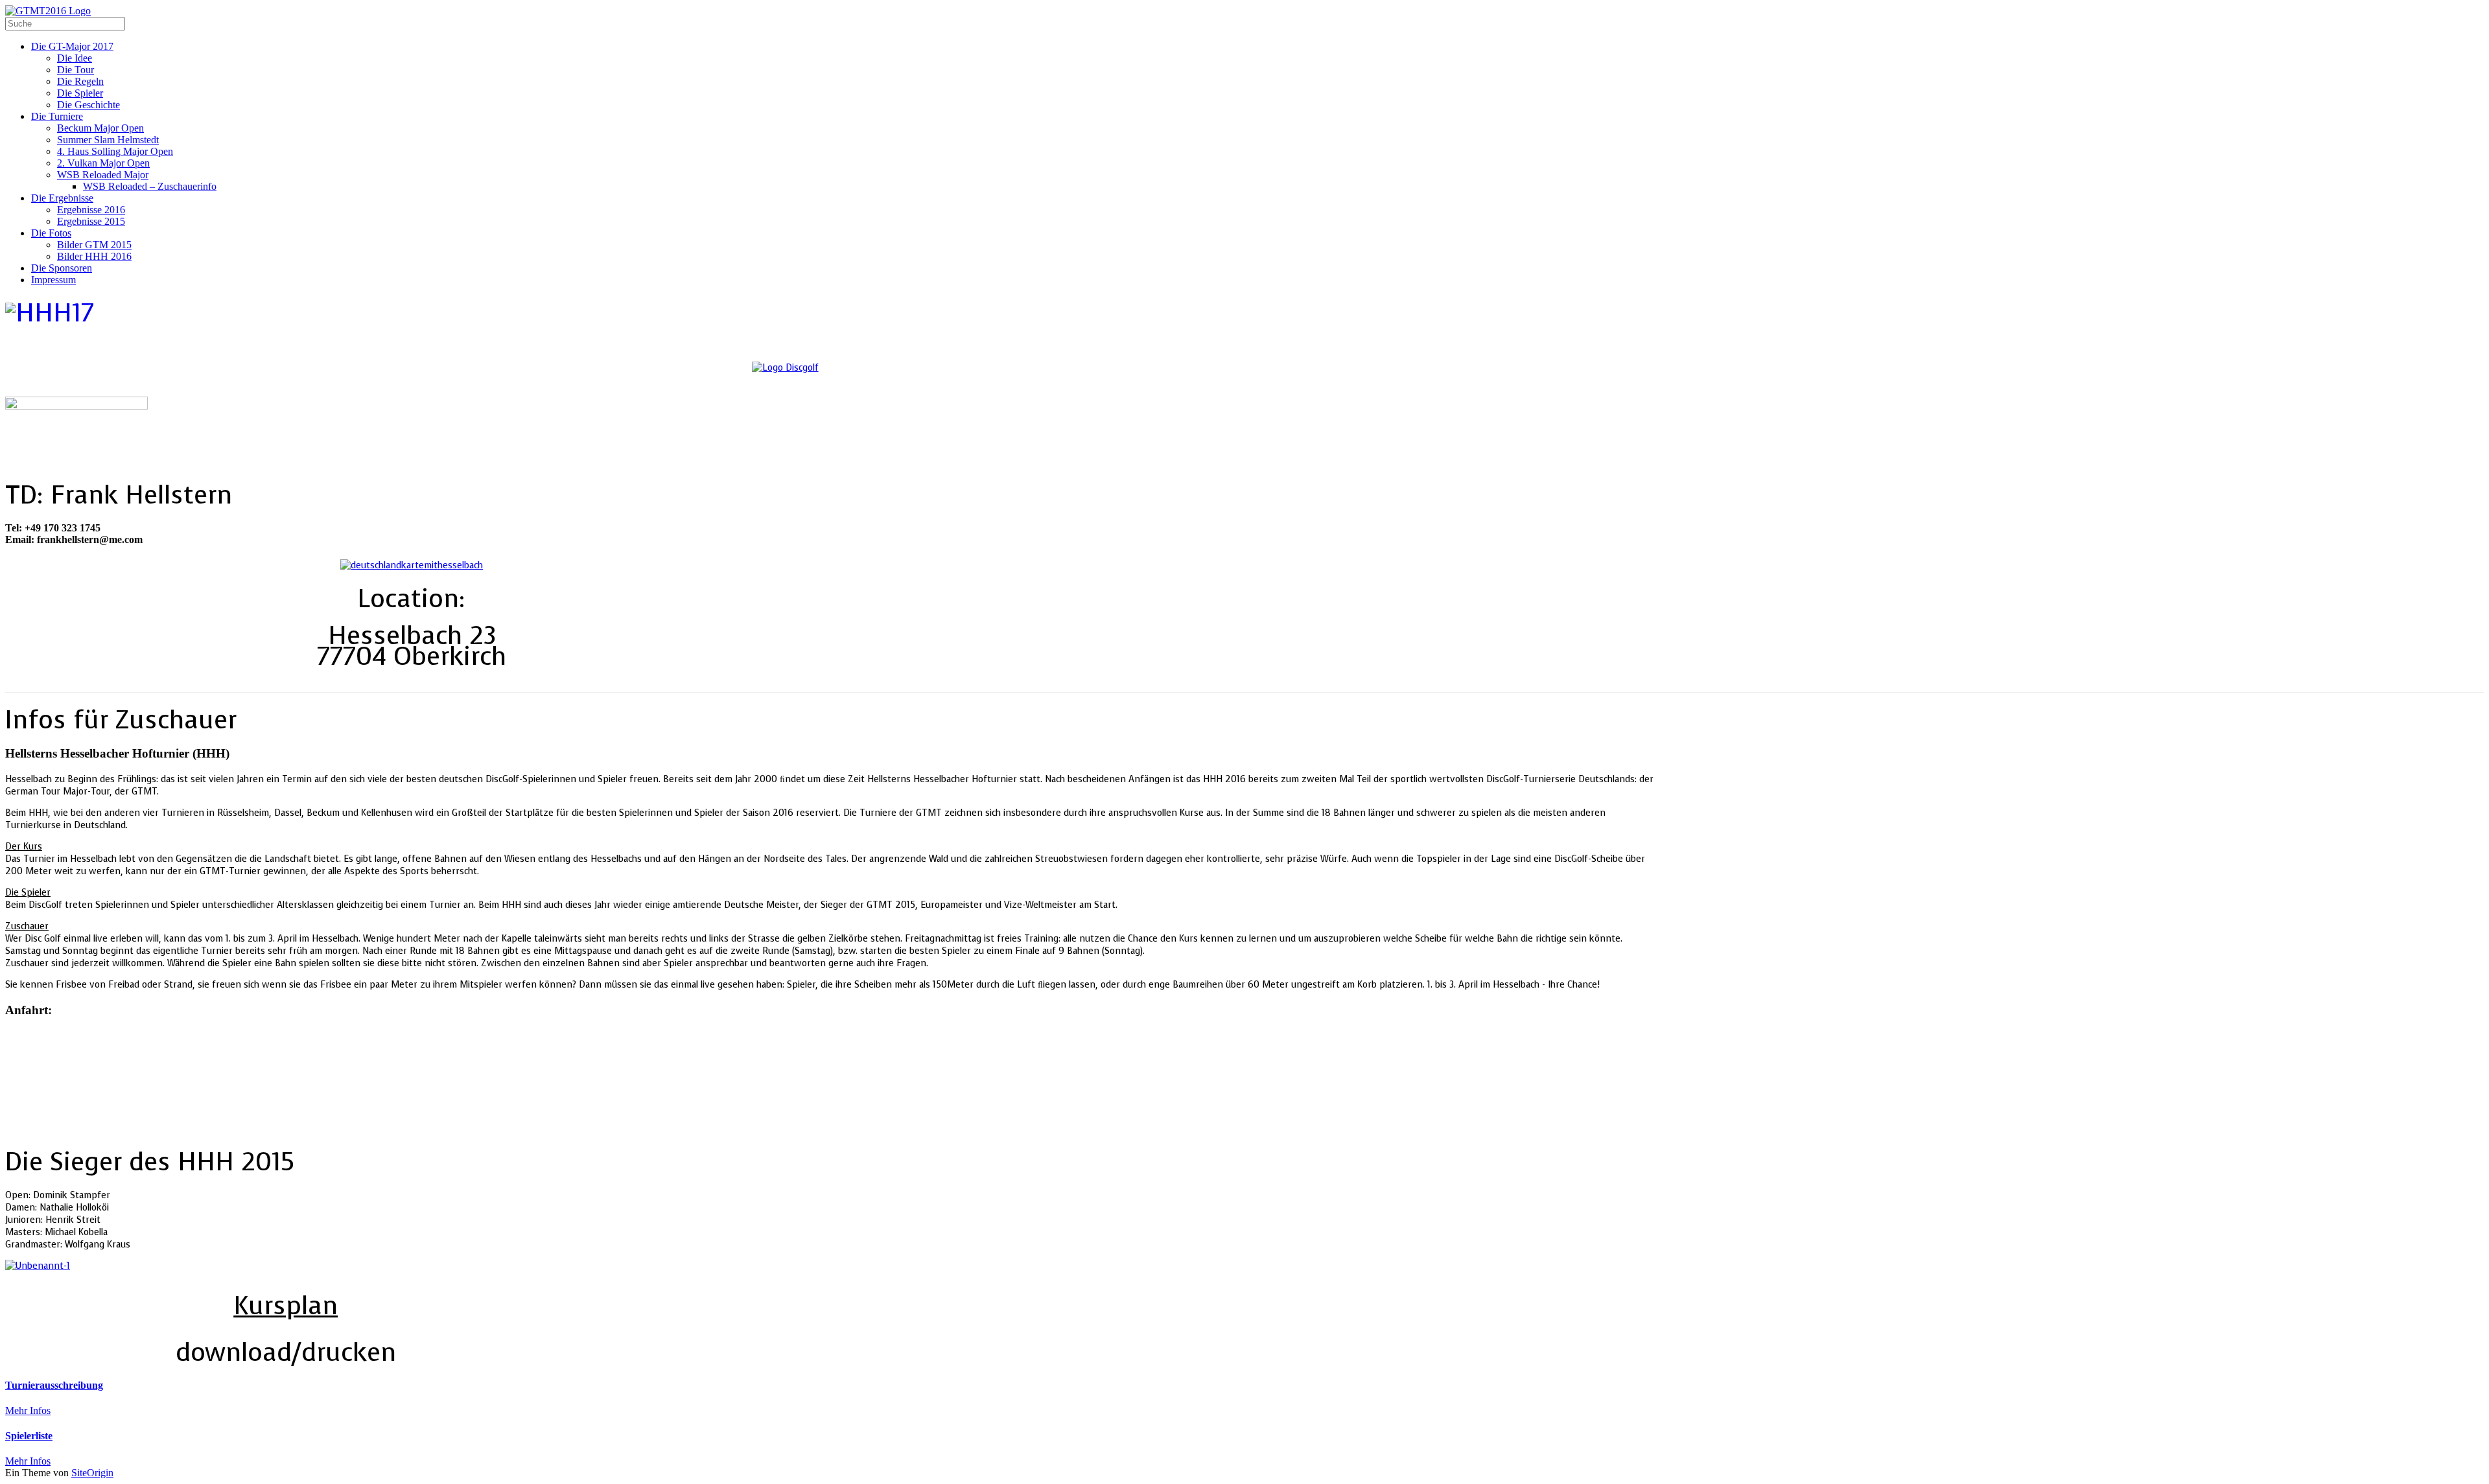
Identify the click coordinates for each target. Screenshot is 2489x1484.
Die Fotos (51, 233)
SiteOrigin (92, 1473)
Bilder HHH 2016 (94, 256)
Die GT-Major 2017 (72, 46)
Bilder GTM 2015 (94, 245)
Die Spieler (80, 93)
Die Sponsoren (62, 268)
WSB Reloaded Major (103, 175)
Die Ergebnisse (62, 198)
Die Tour (76, 70)
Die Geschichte (88, 105)
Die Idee (75, 58)
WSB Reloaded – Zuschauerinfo (150, 186)
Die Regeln (80, 81)
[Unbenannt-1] (38, 1266)
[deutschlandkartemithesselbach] (412, 565)
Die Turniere (57, 116)
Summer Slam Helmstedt (108, 140)
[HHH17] (50, 313)
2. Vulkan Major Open (103, 163)
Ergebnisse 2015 (91, 221)
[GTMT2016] (48, 11)
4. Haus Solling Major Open (115, 151)
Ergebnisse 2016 (91, 210)
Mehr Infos (28, 1410)
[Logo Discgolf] (785, 368)
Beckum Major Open (100, 128)
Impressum (53, 280)
